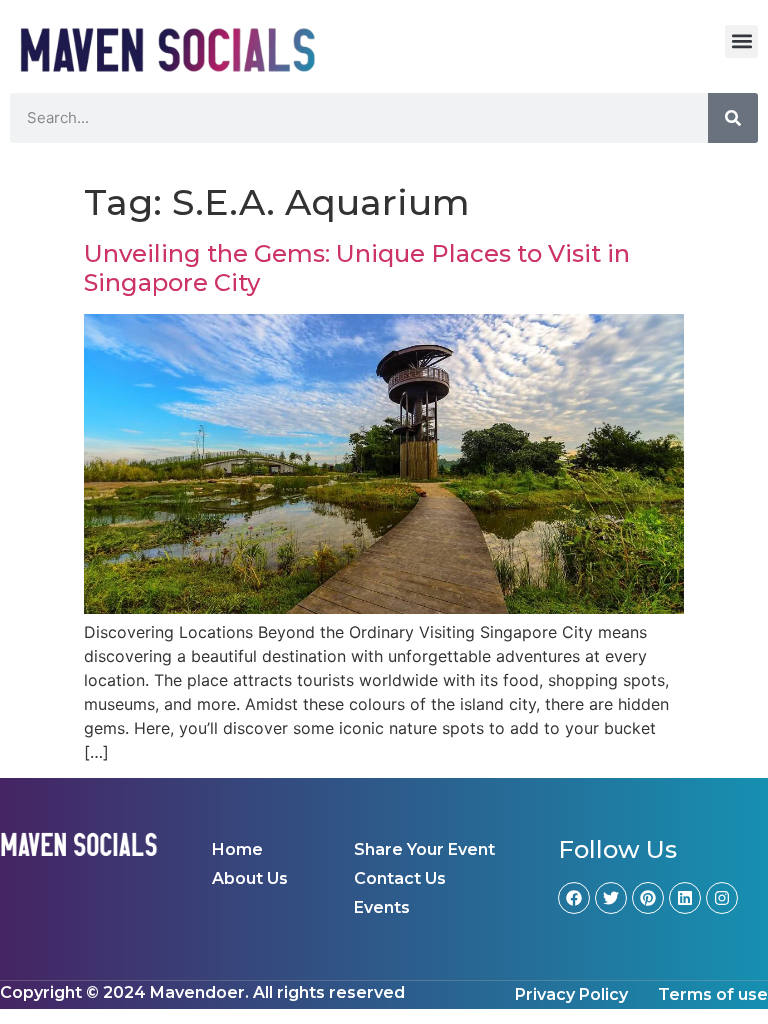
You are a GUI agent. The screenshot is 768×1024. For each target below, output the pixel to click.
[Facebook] (574, 898)
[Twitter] (611, 898)
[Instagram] (722, 898)
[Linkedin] (685, 898)
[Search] (733, 118)
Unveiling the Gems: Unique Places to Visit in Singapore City (357, 268)
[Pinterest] (648, 898)
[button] (741, 41)
